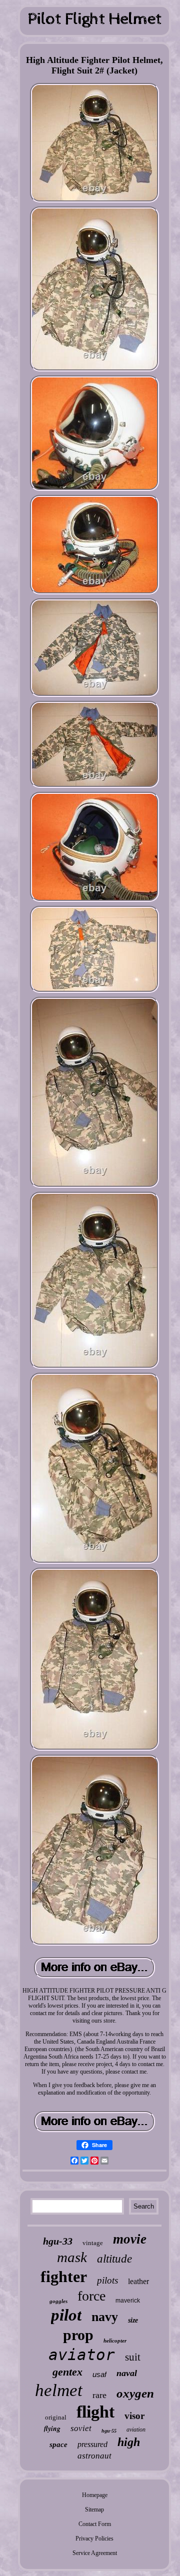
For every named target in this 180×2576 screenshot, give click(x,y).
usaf (99, 2374)
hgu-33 (58, 2241)
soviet (81, 2428)
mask (72, 2257)
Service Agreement (95, 2553)
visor (134, 2416)
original (56, 2417)
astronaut (94, 2456)
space (58, 2445)
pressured (92, 2444)
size (133, 2320)
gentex (67, 2372)
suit (133, 2357)
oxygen (135, 2393)
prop (78, 2335)
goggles (58, 2301)
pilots (107, 2280)
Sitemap (94, 2510)
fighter (64, 2277)
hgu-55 (109, 2431)
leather (138, 2281)
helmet (59, 2390)
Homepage (95, 2495)
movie (130, 2239)
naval (127, 2373)
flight (95, 2412)
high (129, 2442)
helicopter (115, 2341)
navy (105, 2317)
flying (52, 2429)
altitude (114, 2259)
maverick (128, 2301)
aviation (136, 2430)
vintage (93, 2243)
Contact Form (95, 2524)
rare (99, 2395)
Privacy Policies (94, 2539)
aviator (82, 2355)
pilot (66, 2315)
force (91, 2296)
